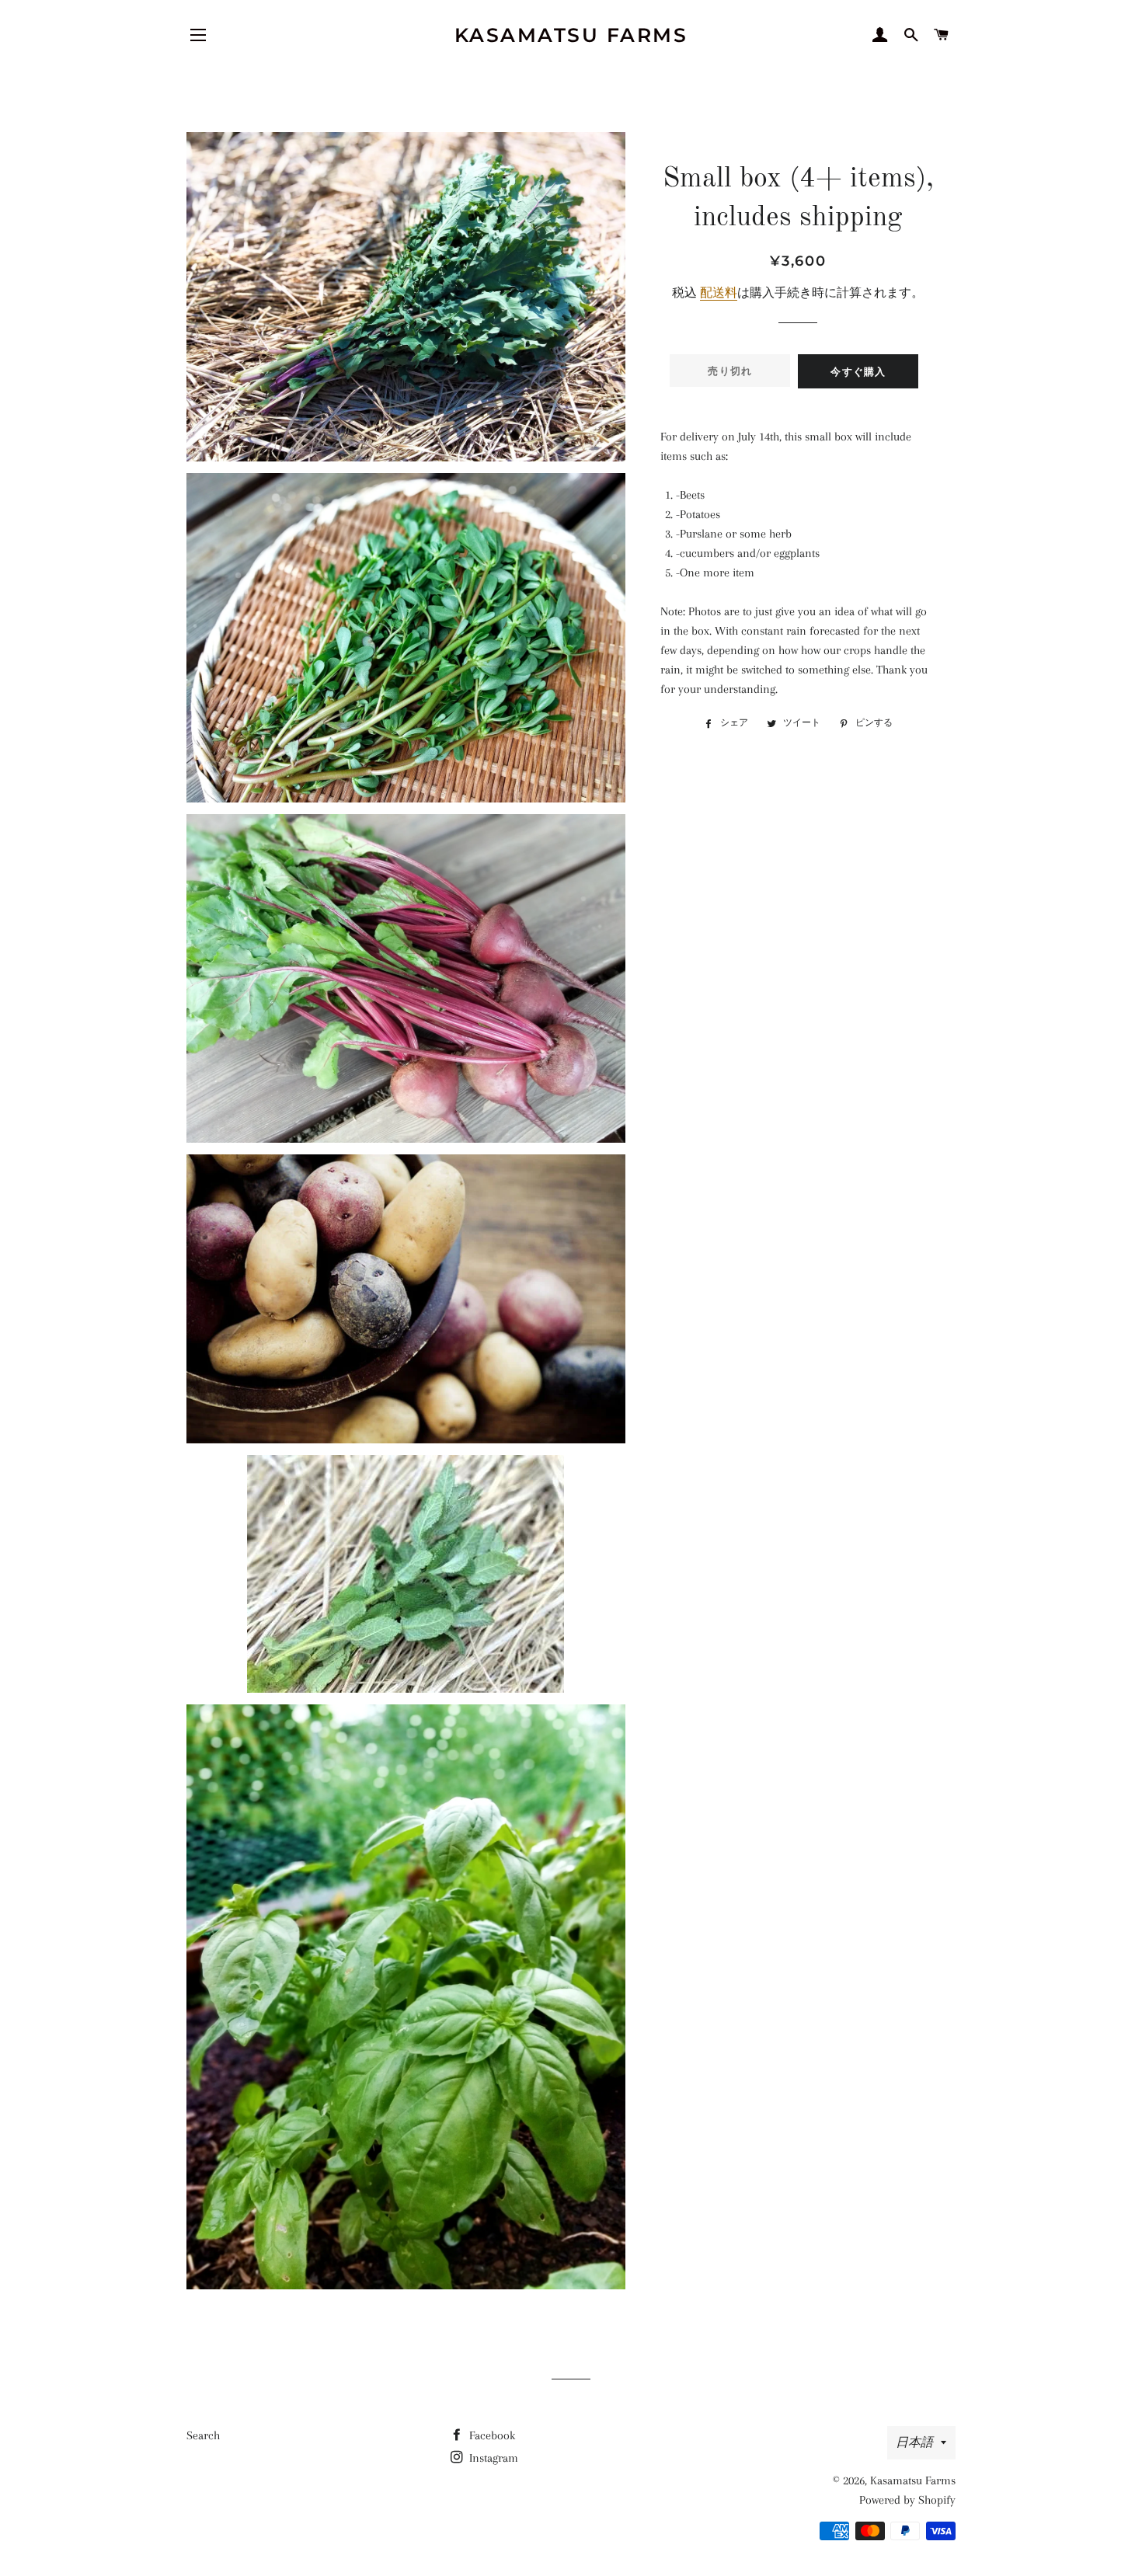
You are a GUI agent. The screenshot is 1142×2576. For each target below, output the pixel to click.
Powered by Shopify (907, 2500)
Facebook (491, 2435)
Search (203, 2435)
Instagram (492, 2458)
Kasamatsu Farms (571, 35)
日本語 (914, 2442)
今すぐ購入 (858, 371)
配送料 (719, 293)
